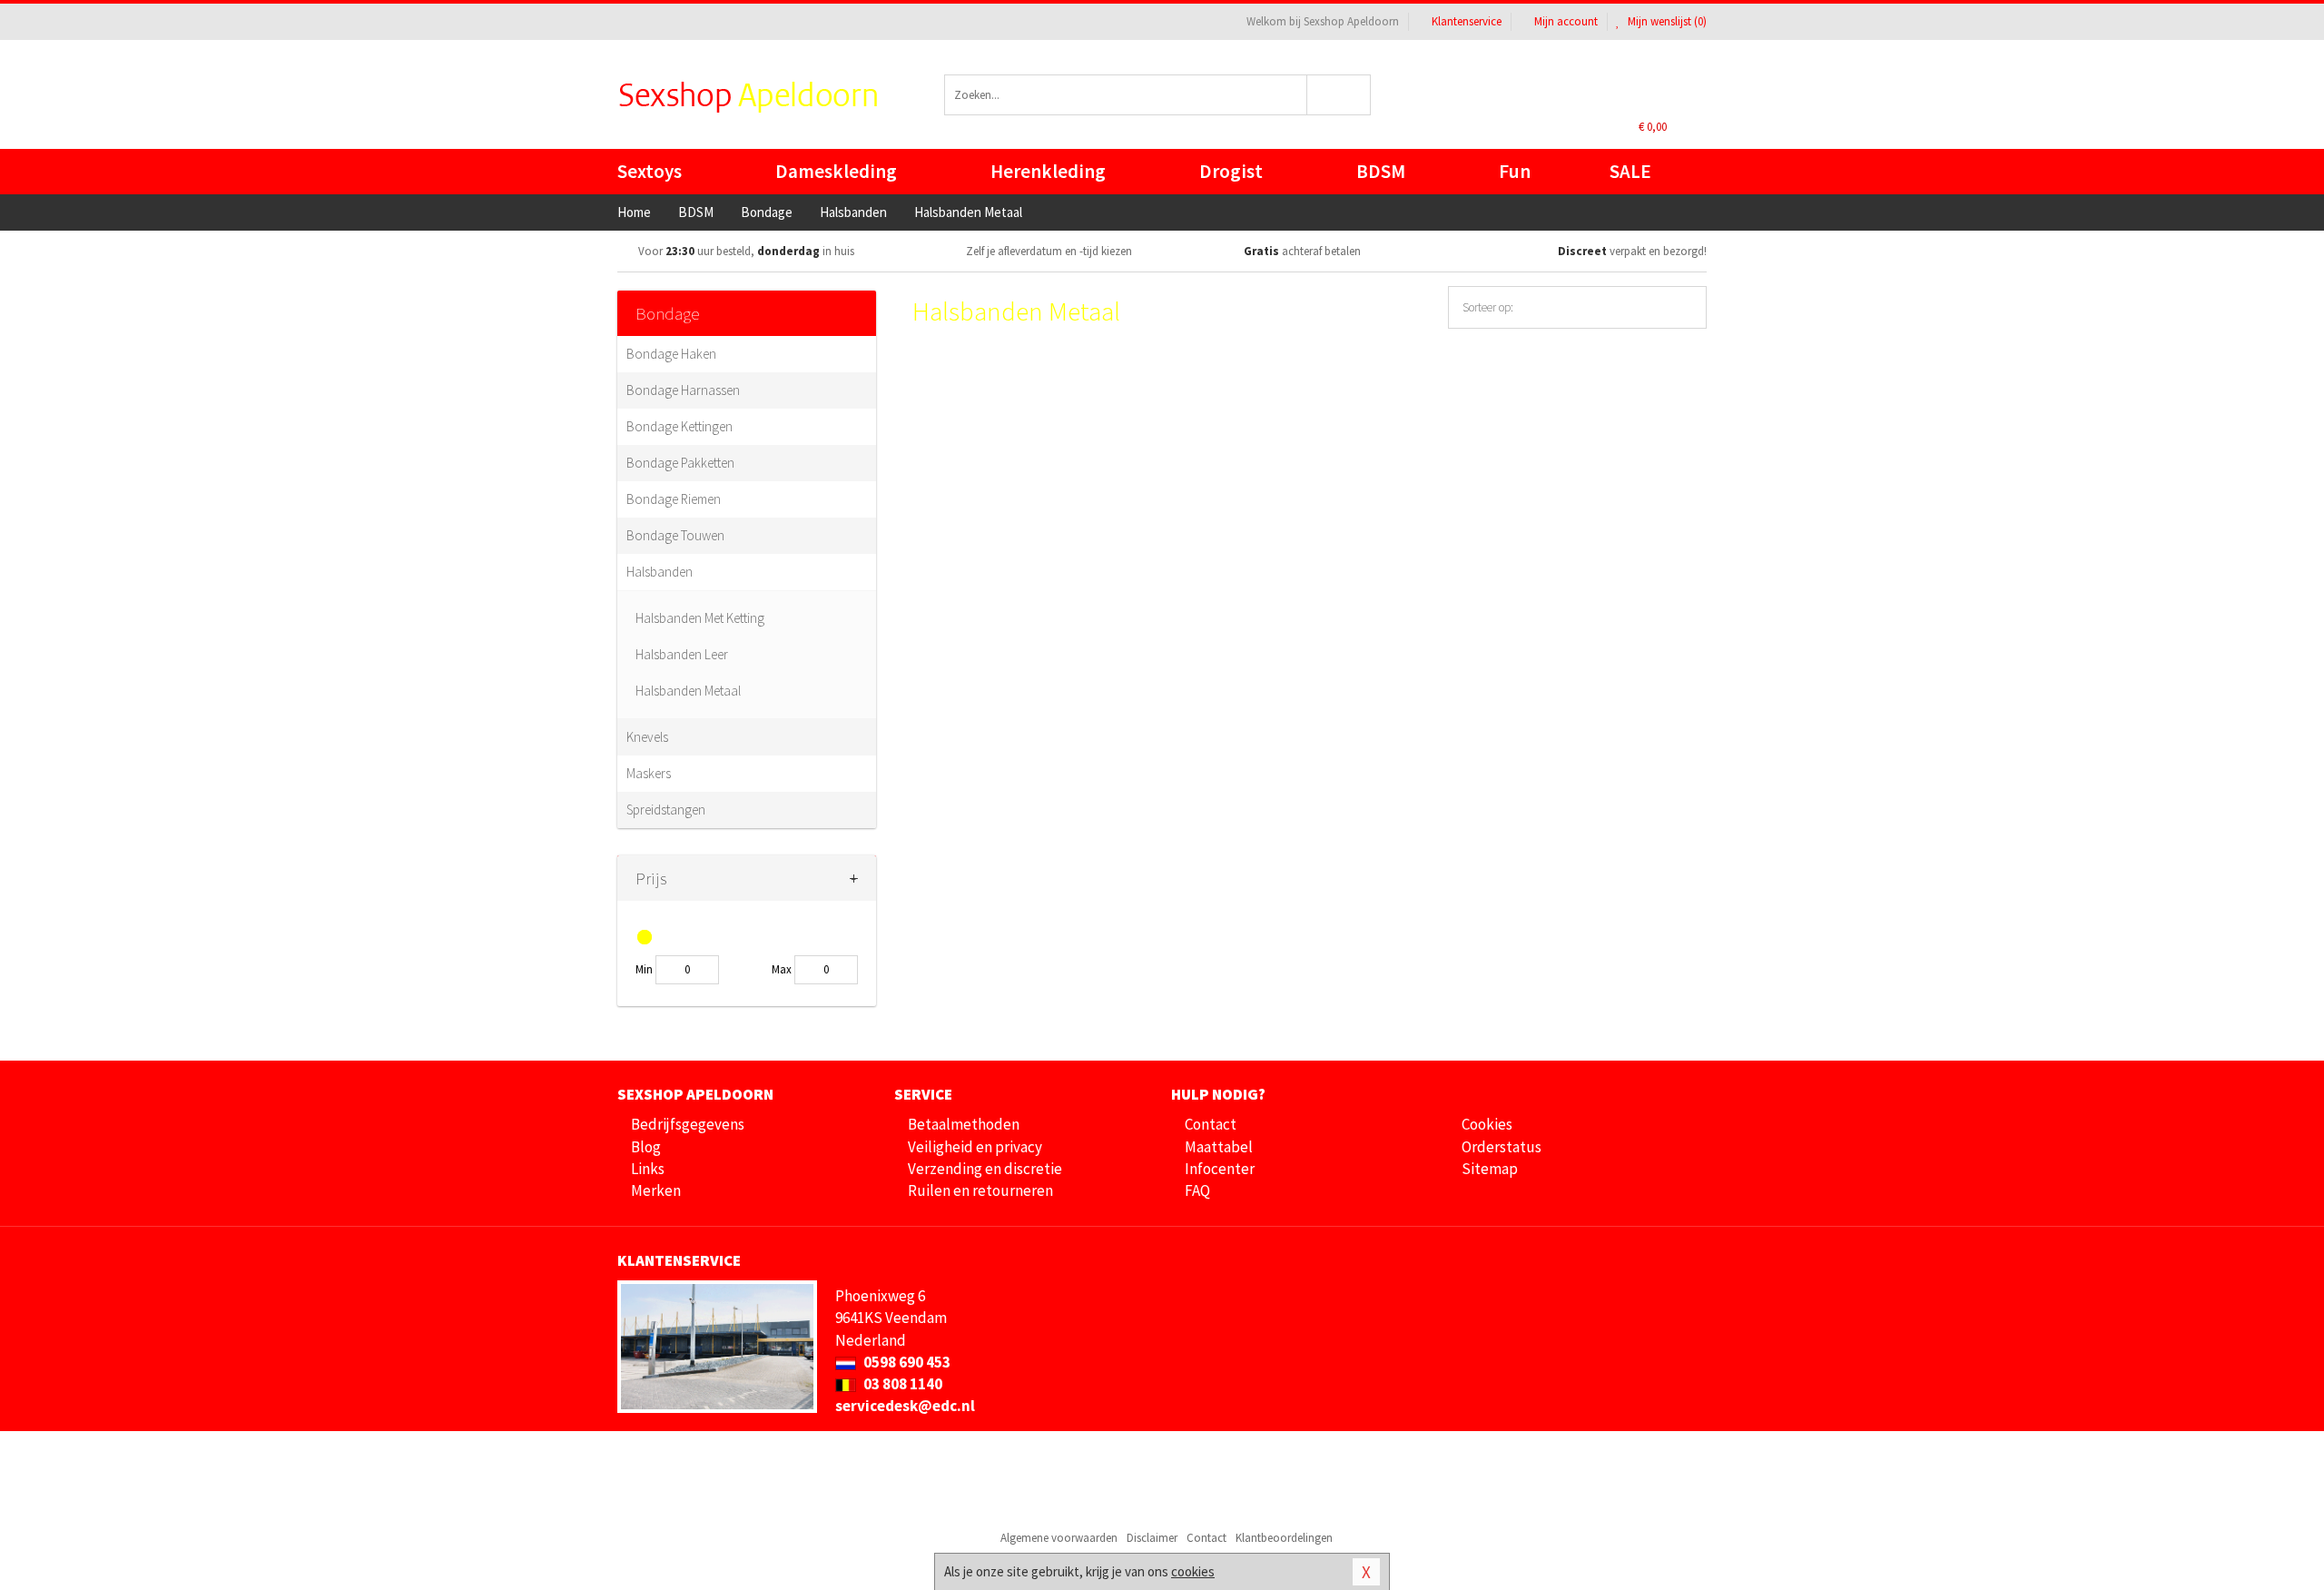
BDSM (1381, 171)
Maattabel (1219, 1147)
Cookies (1487, 1124)
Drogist (1231, 171)
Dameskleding (836, 171)
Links (648, 1169)
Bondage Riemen (674, 499)
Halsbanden (660, 572)
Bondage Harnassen (683, 390)
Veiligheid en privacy (975, 1147)
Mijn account (1566, 21)
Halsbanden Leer (682, 654)
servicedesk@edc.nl (905, 1406)
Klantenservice (1467, 21)
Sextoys (650, 171)
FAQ (1197, 1190)
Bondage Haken (671, 354)
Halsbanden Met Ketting (700, 618)
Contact (1211, 1124)
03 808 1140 (901, 1384)
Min (644, 969)
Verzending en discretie (985, 1169)
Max (782, 969)
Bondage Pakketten (680, 463)
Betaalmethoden (964, 1124)
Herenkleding (1048, 171)
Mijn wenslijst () (1666, 21)
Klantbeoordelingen (1284, 1538)
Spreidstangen (666, 810)
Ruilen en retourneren (980, 1190)
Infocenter (1220, 1169)
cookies (1193, 1571)
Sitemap (1490, 1169)
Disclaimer (1152, 1538)
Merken (656, 1190)
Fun (1515, 171)
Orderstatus (1502, 1147)
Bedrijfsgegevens (688, 1124)
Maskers (649, 773)
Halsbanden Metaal (688, 691)
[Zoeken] (1339, 95)
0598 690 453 (906, 1362)
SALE (1630, 171)
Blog (646, 1147)
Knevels (647, 737)
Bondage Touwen (675, 535)
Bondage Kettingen (679, 426)
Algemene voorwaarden (1059, 1538)
